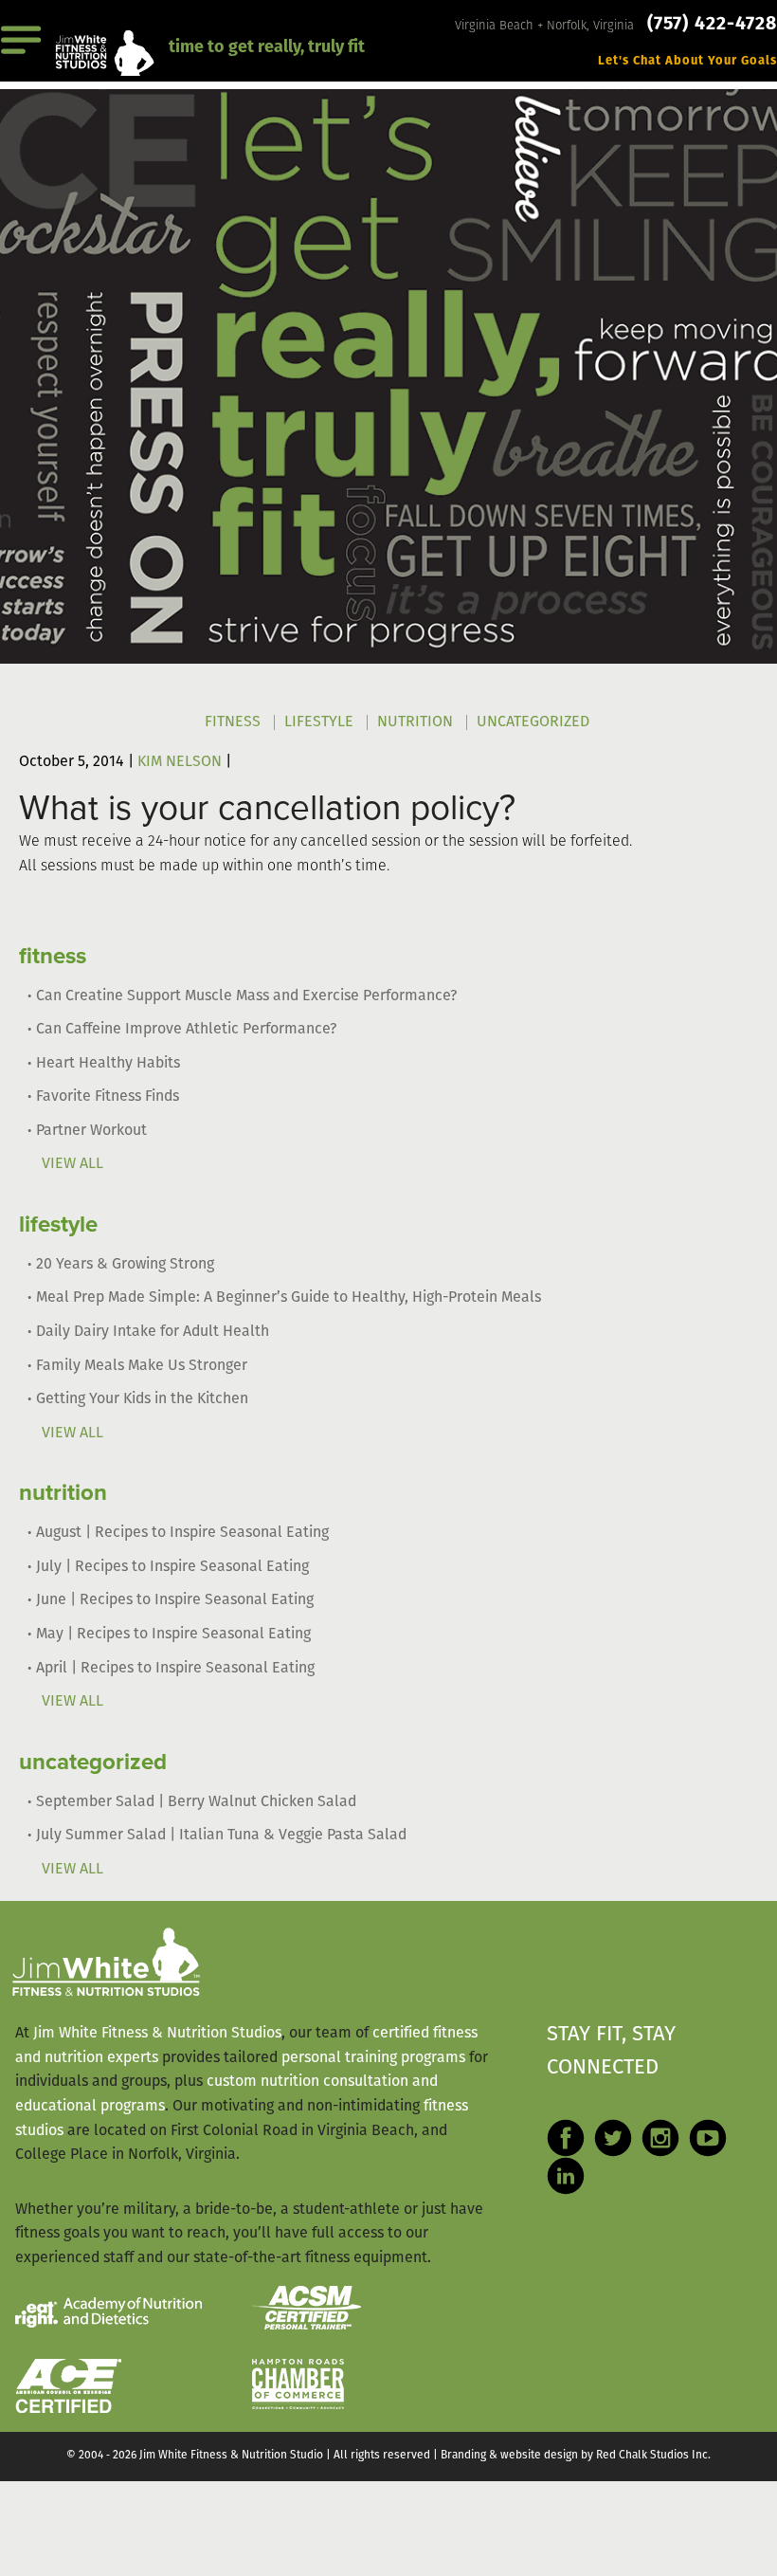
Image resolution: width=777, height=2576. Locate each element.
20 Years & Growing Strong (125, 1265)
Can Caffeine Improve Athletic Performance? (186, 1030)
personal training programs (373, 2058)
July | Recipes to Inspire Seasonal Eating (172, 1567)
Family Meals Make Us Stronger (142, 1366)
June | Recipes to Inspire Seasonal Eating (175, 1600)
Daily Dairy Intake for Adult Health (153, 1332)
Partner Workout (91, 1131)
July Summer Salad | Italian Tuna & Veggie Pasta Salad (221, 1836)
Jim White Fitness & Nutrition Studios (157, 2034)
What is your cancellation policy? (267, 808)
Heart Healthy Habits (108, 1064)
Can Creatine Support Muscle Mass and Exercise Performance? (246, 996)
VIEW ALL (72, 1164)
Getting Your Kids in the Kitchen (142, 1399)
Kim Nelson (180, 762)
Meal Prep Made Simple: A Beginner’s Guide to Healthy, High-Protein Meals (289, 1298)
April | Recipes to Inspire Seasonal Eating (175, 1669)
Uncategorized (533, 722)
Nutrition (415, 722)
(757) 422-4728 (712, 25)
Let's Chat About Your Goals (687, 61)
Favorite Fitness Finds (108, 1097)
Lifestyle (319, 722)
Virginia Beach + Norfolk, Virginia (546, 26)
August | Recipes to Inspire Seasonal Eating (182, 1533)
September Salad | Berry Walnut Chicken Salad (196, 1802)
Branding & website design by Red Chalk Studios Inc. (576, 2456)
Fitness (233, 722)
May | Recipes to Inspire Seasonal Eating (173, 1635)
